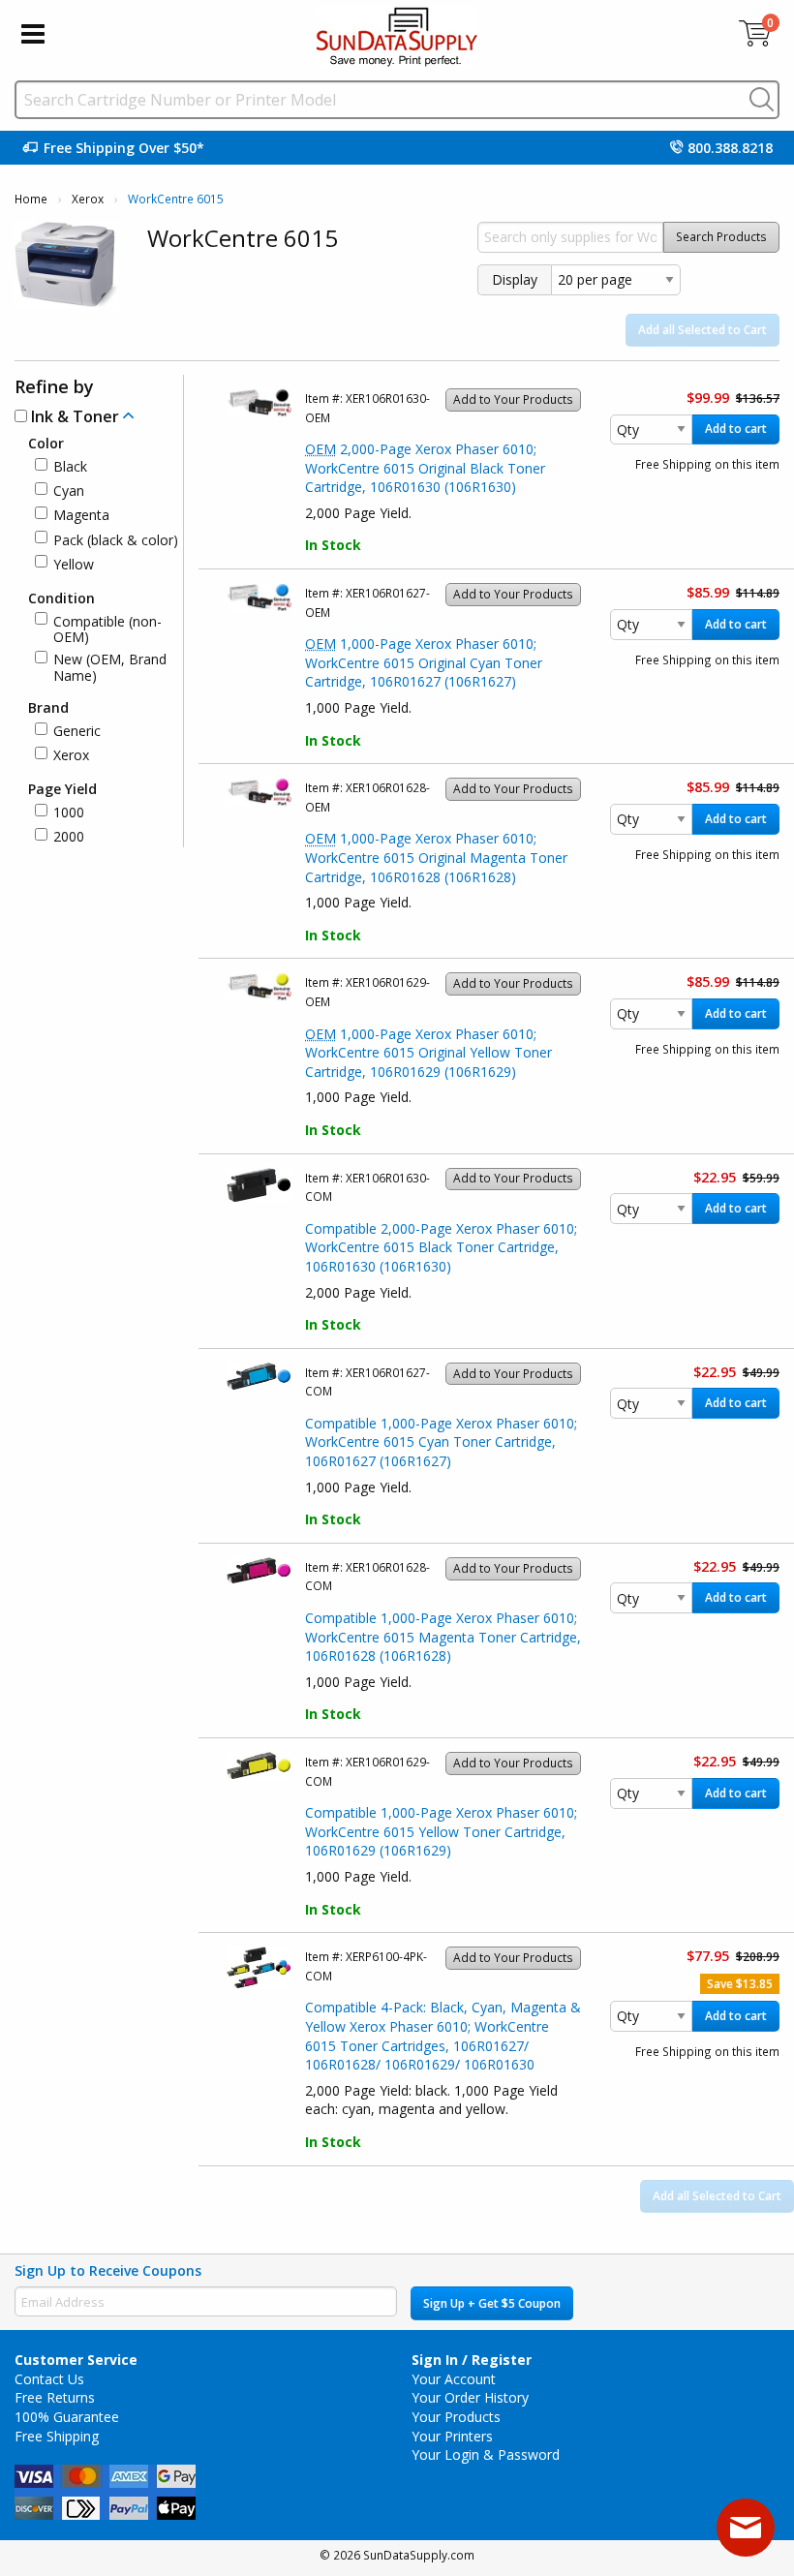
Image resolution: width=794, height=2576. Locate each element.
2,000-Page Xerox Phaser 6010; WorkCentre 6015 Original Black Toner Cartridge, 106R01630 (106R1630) (425, 468)
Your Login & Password (486, 2454)
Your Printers (452, 2436)
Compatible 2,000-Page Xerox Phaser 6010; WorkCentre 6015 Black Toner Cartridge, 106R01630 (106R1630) (441, 1247)
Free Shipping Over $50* (124, 148)
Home (31, 199)
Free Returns (55, 2397)
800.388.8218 (730, 148)
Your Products (456, 2417)
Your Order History (470, 2397)
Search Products (721, 237)
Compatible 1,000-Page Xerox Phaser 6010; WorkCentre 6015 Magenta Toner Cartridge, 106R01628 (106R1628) (443, 1637)
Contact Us (49, 2379)
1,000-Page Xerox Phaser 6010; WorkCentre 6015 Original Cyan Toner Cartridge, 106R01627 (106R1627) (424, 662)
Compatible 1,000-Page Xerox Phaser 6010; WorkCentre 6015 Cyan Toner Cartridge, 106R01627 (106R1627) (441, 1442)
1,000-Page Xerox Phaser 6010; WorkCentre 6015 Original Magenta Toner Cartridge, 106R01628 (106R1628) (436, 857)
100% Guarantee (67, 2417)
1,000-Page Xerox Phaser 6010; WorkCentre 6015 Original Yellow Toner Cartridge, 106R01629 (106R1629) (428, 1053)
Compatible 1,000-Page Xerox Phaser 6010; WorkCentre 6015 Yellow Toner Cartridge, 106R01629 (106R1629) (441, 1831)
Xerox (88, 199)
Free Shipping (57, 2436)
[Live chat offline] (746, 2528)
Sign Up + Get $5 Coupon (492, 2303)
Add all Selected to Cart (702, 330)
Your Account (454, 2379)
